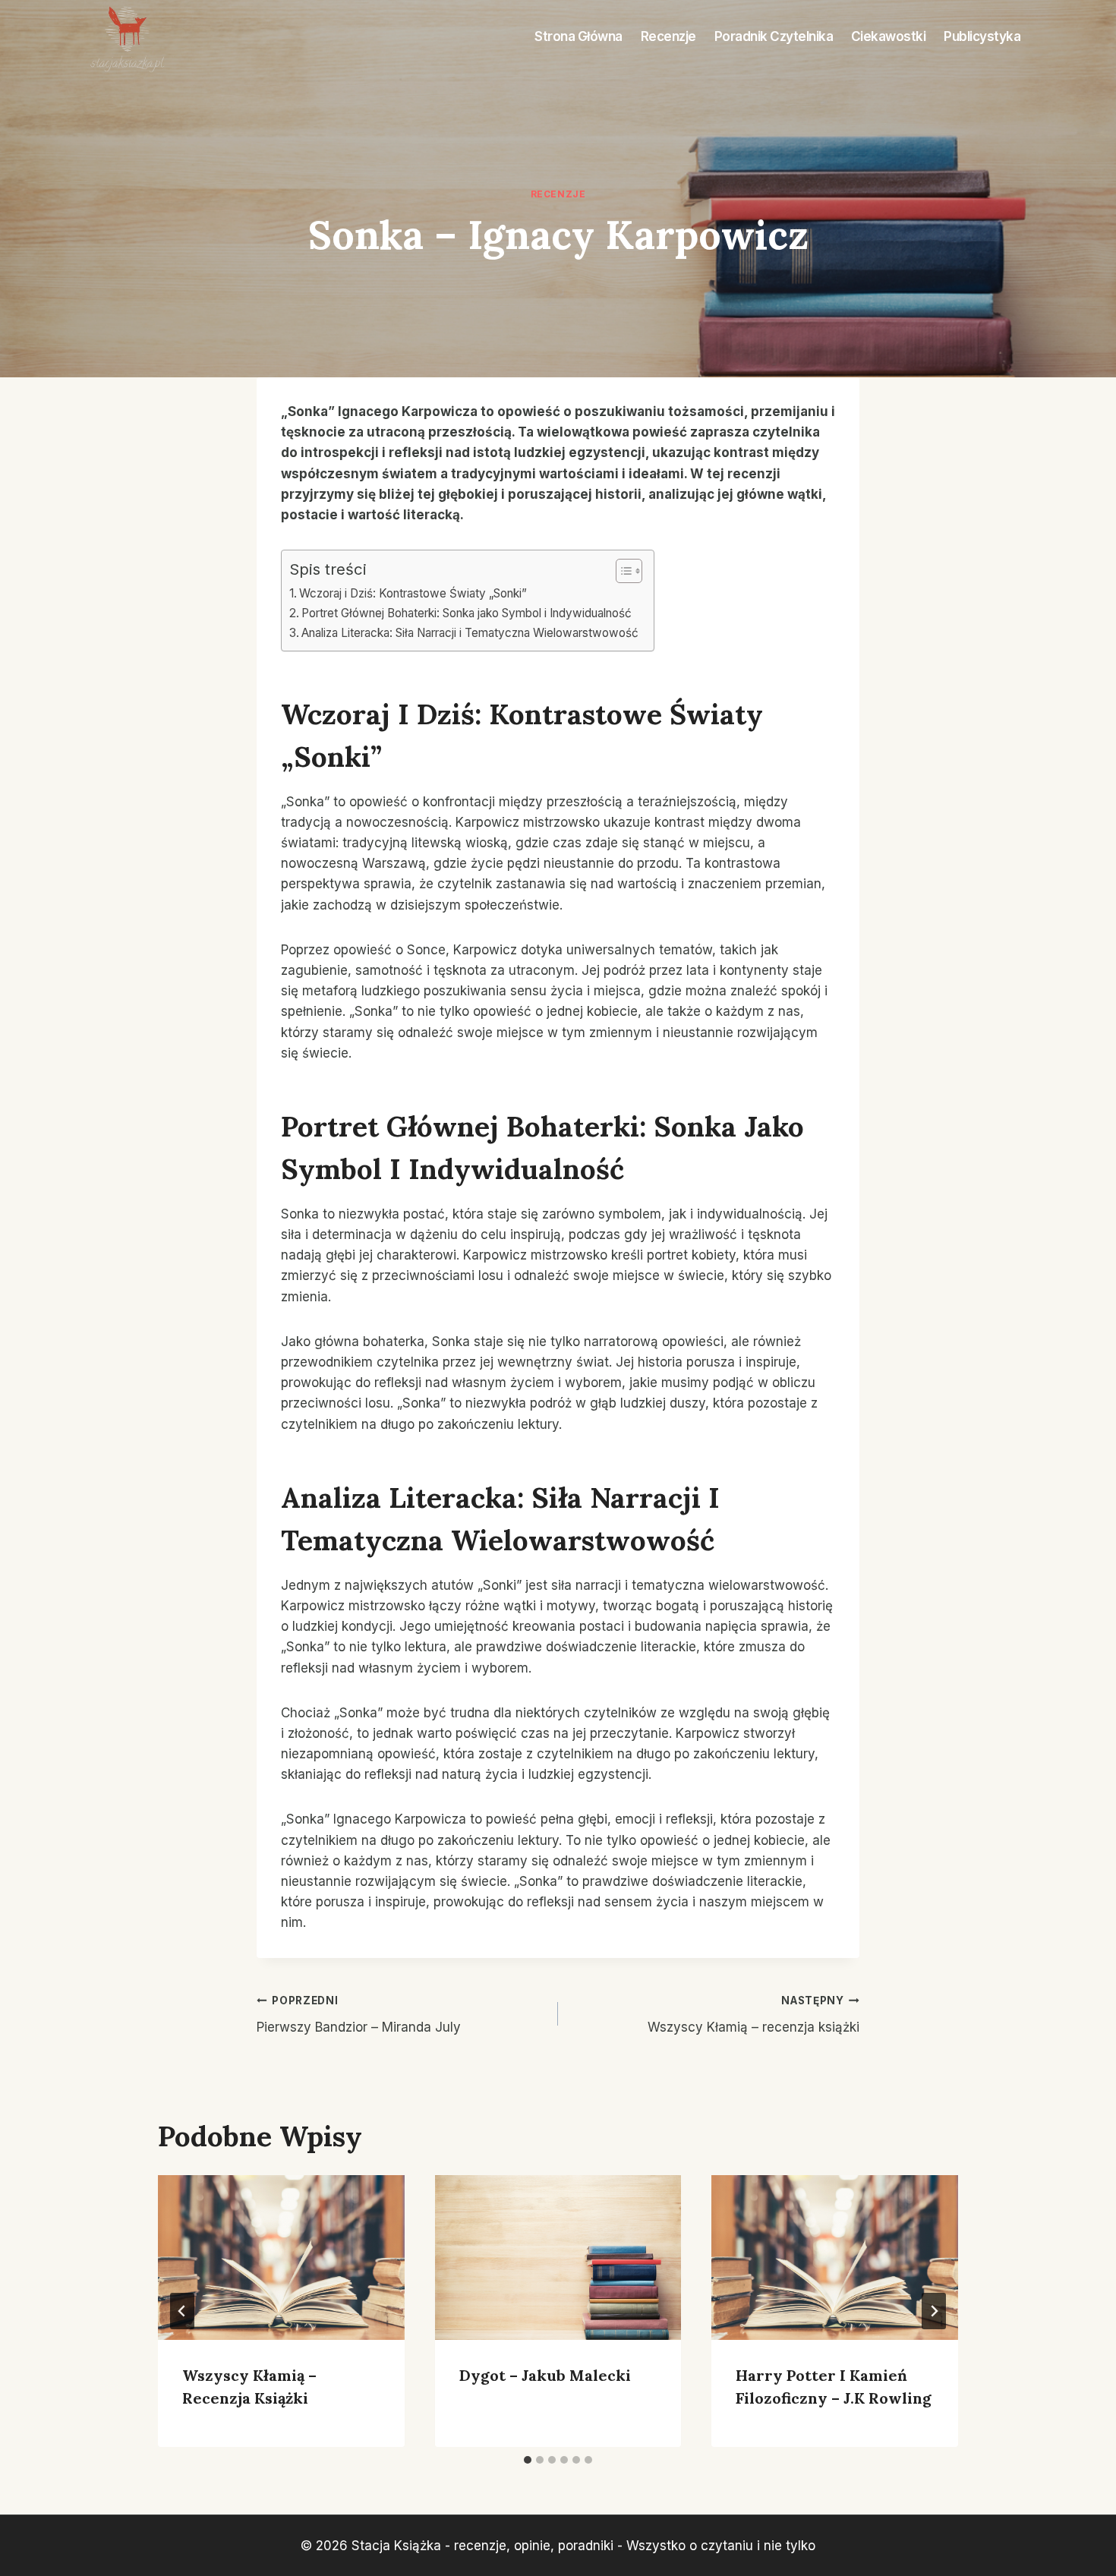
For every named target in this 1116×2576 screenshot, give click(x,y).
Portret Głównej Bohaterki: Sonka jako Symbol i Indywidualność (467, 613)
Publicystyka (982, 36)
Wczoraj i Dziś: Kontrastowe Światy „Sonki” (413, 593)
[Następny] (934, 2311)
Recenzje (668, 36)
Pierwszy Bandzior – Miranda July (359, 2015)
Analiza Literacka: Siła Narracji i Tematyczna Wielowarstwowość (470, 633)
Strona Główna (578, 36)
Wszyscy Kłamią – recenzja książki (753, 2015)
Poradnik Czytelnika (774, 36)
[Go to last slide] (182, 2311)
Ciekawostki (889, 36)
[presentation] (281, 2257)
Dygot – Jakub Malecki (545, 2375)
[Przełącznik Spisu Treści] (621, 571)
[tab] (528, 2460)
